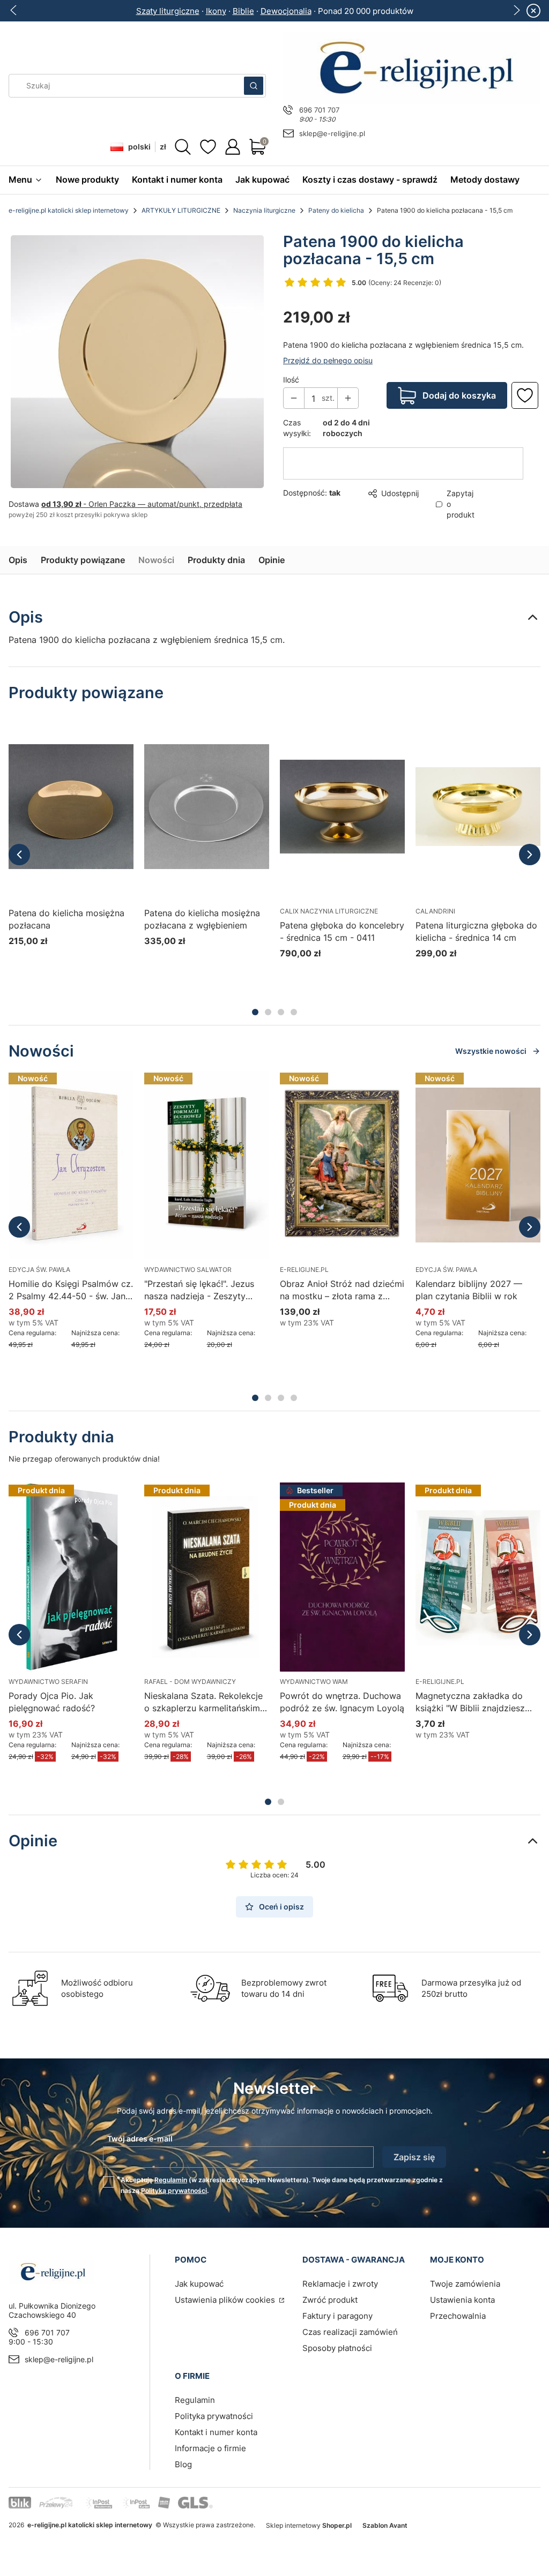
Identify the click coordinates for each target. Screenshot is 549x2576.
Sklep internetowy (309, 2525)
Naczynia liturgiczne (264, 210)
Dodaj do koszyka (459, 380)
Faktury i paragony (337, 2316)
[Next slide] (516, 10)
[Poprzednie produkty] (19, 855)
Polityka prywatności (214, 2416)
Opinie (272, 560)
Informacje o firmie (210, 2448)
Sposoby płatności (337, 2348)
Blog (183, 2464)
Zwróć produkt (330, 2300)
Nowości (156, 560)
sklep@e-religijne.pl (332, 133)
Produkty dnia (216, 560)
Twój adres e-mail (140, 2139)
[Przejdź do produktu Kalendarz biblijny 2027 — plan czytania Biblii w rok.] (478, 1165)
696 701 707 (319, 110)
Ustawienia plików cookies (226, 2300)
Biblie (243, 11)
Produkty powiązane (83, 560)
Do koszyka (329, 973)
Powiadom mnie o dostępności (58, 961)
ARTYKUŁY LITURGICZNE (181, 210)
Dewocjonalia (286, 11)
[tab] (255, 1012)
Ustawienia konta (462, 2300)
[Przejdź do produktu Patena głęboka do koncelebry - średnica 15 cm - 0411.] (342, 806)
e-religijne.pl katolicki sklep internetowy (69, 210)
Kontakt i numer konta (216, 2432)
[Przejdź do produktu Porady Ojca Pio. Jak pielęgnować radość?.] (71, 1577)
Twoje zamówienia (465, 2284)
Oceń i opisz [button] (281, 1907)
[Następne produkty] (530, 855)
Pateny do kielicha (336, 210)
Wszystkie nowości (491, 1051)
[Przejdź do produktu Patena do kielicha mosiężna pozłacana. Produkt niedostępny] (71, 806)
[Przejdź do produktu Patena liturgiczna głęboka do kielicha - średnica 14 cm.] (478, 806)
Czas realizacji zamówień (350, 2332)
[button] (254, 86)
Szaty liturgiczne (168, 11)
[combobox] (123, 86)
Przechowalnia (458, 2316)
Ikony (216, 11)
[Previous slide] (14, 10)
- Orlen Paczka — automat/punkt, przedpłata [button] (142, 504)
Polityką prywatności (174, 2191)
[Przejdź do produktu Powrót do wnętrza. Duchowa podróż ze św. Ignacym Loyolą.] (342, 1577)
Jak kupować (199, 2284)
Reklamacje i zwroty (340, 2284)
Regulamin (171, 2180)
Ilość (291, 364)
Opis (18, 560)
